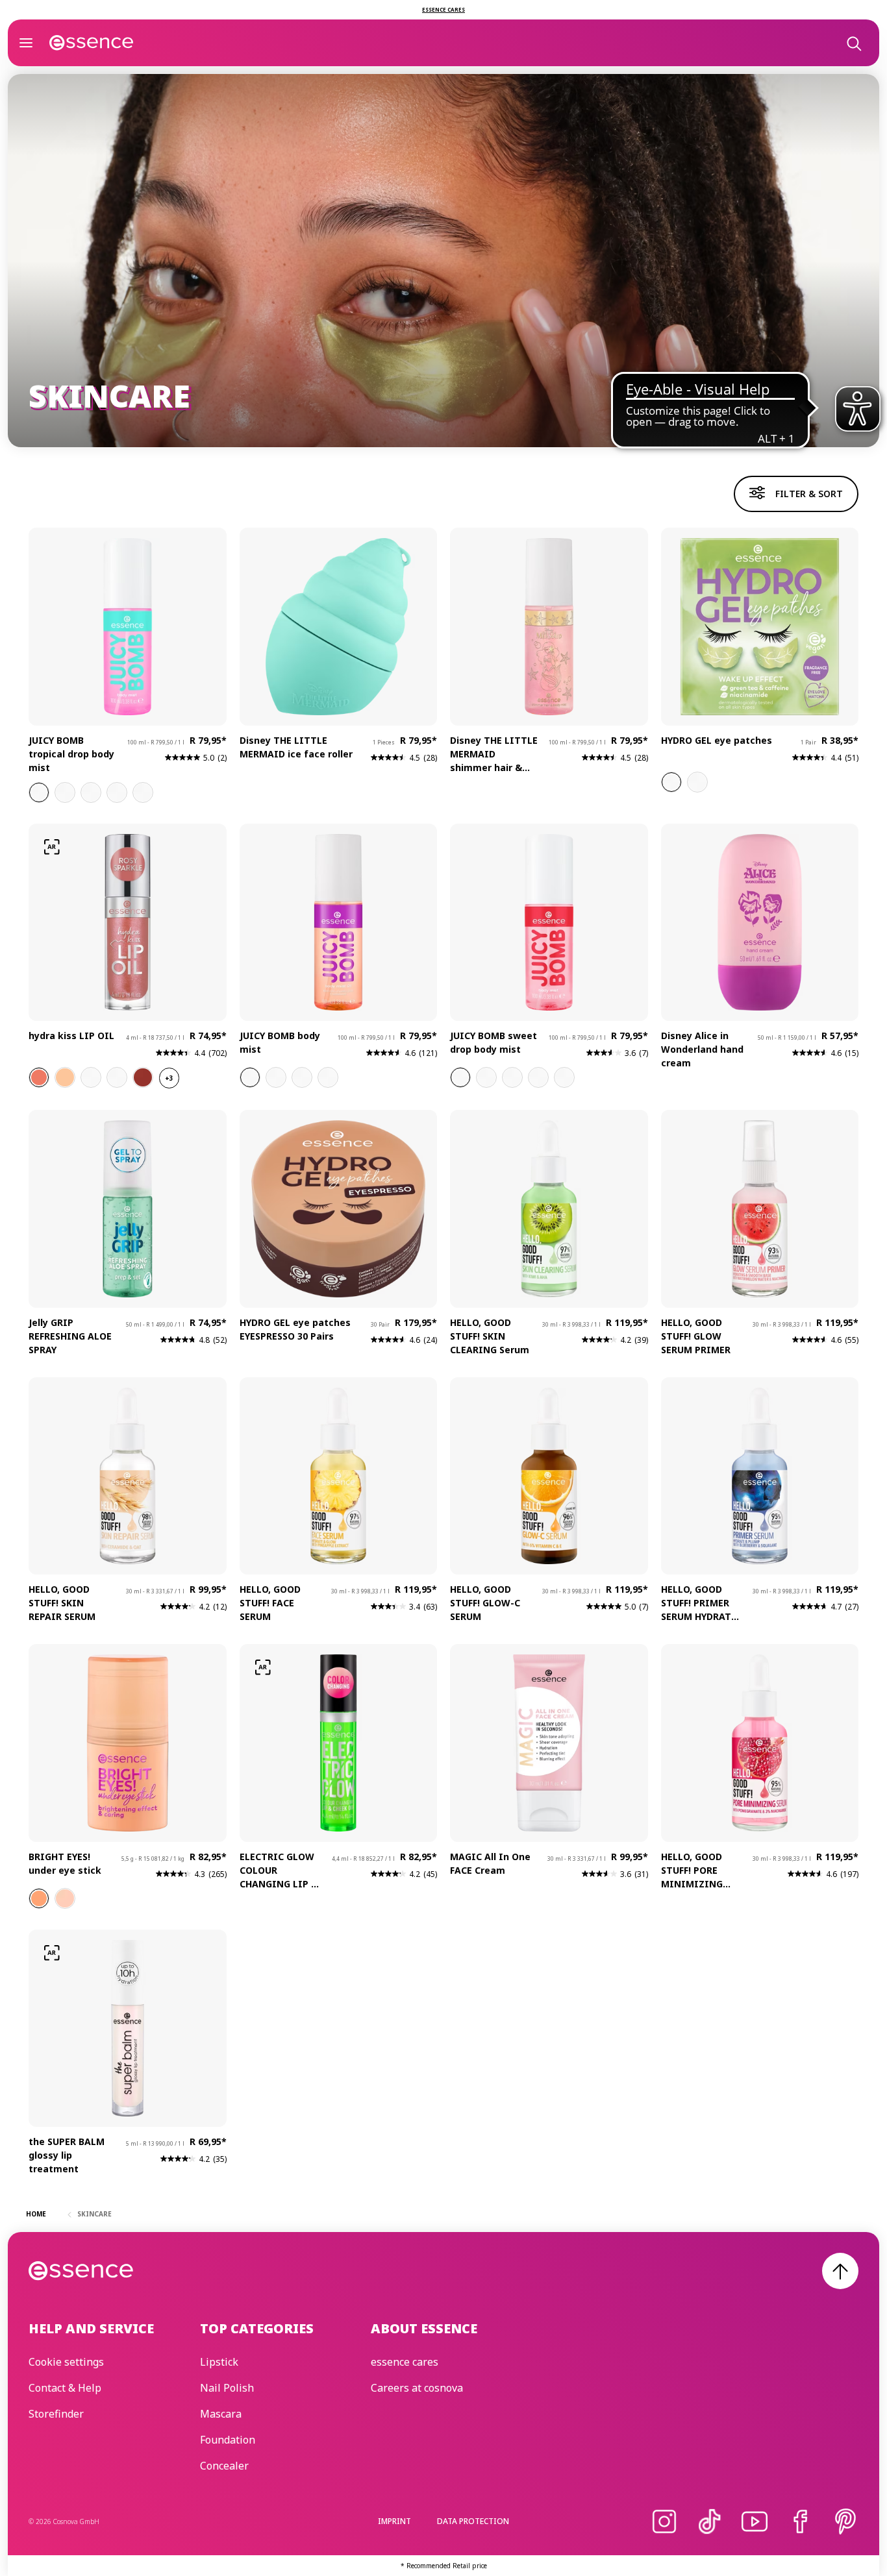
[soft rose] (65, 1898)
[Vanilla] (250, 1077)
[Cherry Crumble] (460, 1077)
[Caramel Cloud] (486, 1077)
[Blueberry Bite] (512, 1077)
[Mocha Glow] (143, 1077)
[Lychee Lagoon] (302, 1077)
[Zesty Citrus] (328, 1077)
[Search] (853, 43)
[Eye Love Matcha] (671, 782)
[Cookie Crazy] (538, 1077)
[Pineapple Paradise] (91, 792)
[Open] (26, 43)
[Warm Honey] (39, 1898)
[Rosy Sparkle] (39, 1077)
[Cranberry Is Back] (91, 1077)
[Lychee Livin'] (39, 792)
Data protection (473, 2521)
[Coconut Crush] (117, 792)
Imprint (394, 2521)
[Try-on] (52, 847)
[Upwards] (840, 2271)
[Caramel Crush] (276, 1077)
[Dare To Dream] (697, 782)
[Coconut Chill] (564, 1077)
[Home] (92, 43)
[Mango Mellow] (143, 792)
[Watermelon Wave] (65, 792)
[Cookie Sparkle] (65, 1077)
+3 (169, 1078)
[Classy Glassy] (117, 1077)
